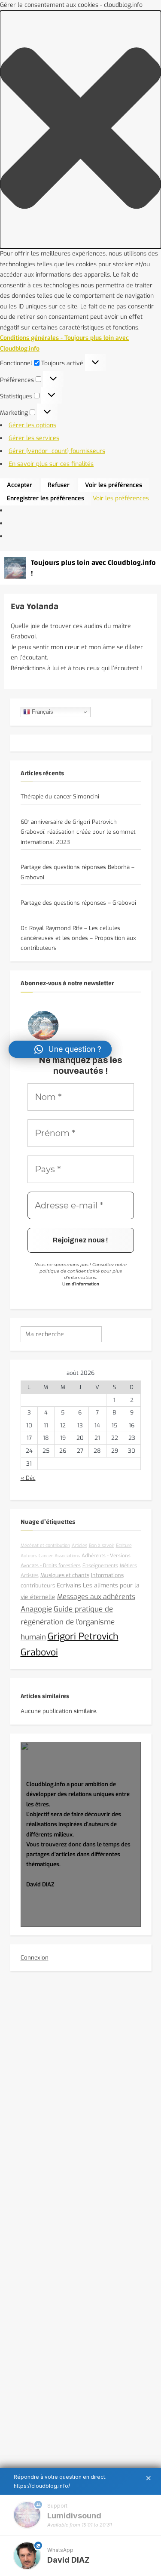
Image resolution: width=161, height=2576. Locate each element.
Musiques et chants (65, 1575)
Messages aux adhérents (96, 1597)
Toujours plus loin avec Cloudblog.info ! (93, 568)
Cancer (46, 1556)
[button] (80, 130)
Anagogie (36, 1609)
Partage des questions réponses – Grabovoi (78, 903)
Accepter (20, 485)
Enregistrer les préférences (46, 498)
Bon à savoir (102, 1545)
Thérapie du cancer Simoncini (60, 797)
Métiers (128, 1565)
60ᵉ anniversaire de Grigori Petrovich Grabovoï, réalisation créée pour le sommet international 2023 (78, 832)
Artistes (30, 1575)
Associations (67, 1556)
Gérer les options (32, 425)
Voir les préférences (114, 485)
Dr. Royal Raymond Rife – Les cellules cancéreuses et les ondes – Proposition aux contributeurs (78, 938)
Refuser (59, 485)
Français (42, 712)
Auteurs (29, 1556)
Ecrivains (69, 1585)
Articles (79, 1545)
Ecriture (124, 1545)
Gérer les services (34, 438)
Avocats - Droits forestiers (51, 1565)
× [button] (149, 2478)
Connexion (35, 1958)
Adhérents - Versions (106, 1556)
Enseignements (100, 1565)
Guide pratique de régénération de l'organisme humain (68, 1623)
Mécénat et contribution (45, 1545)
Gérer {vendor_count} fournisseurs (57, 451)
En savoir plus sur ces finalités (51, 464)
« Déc (28, 1478)
